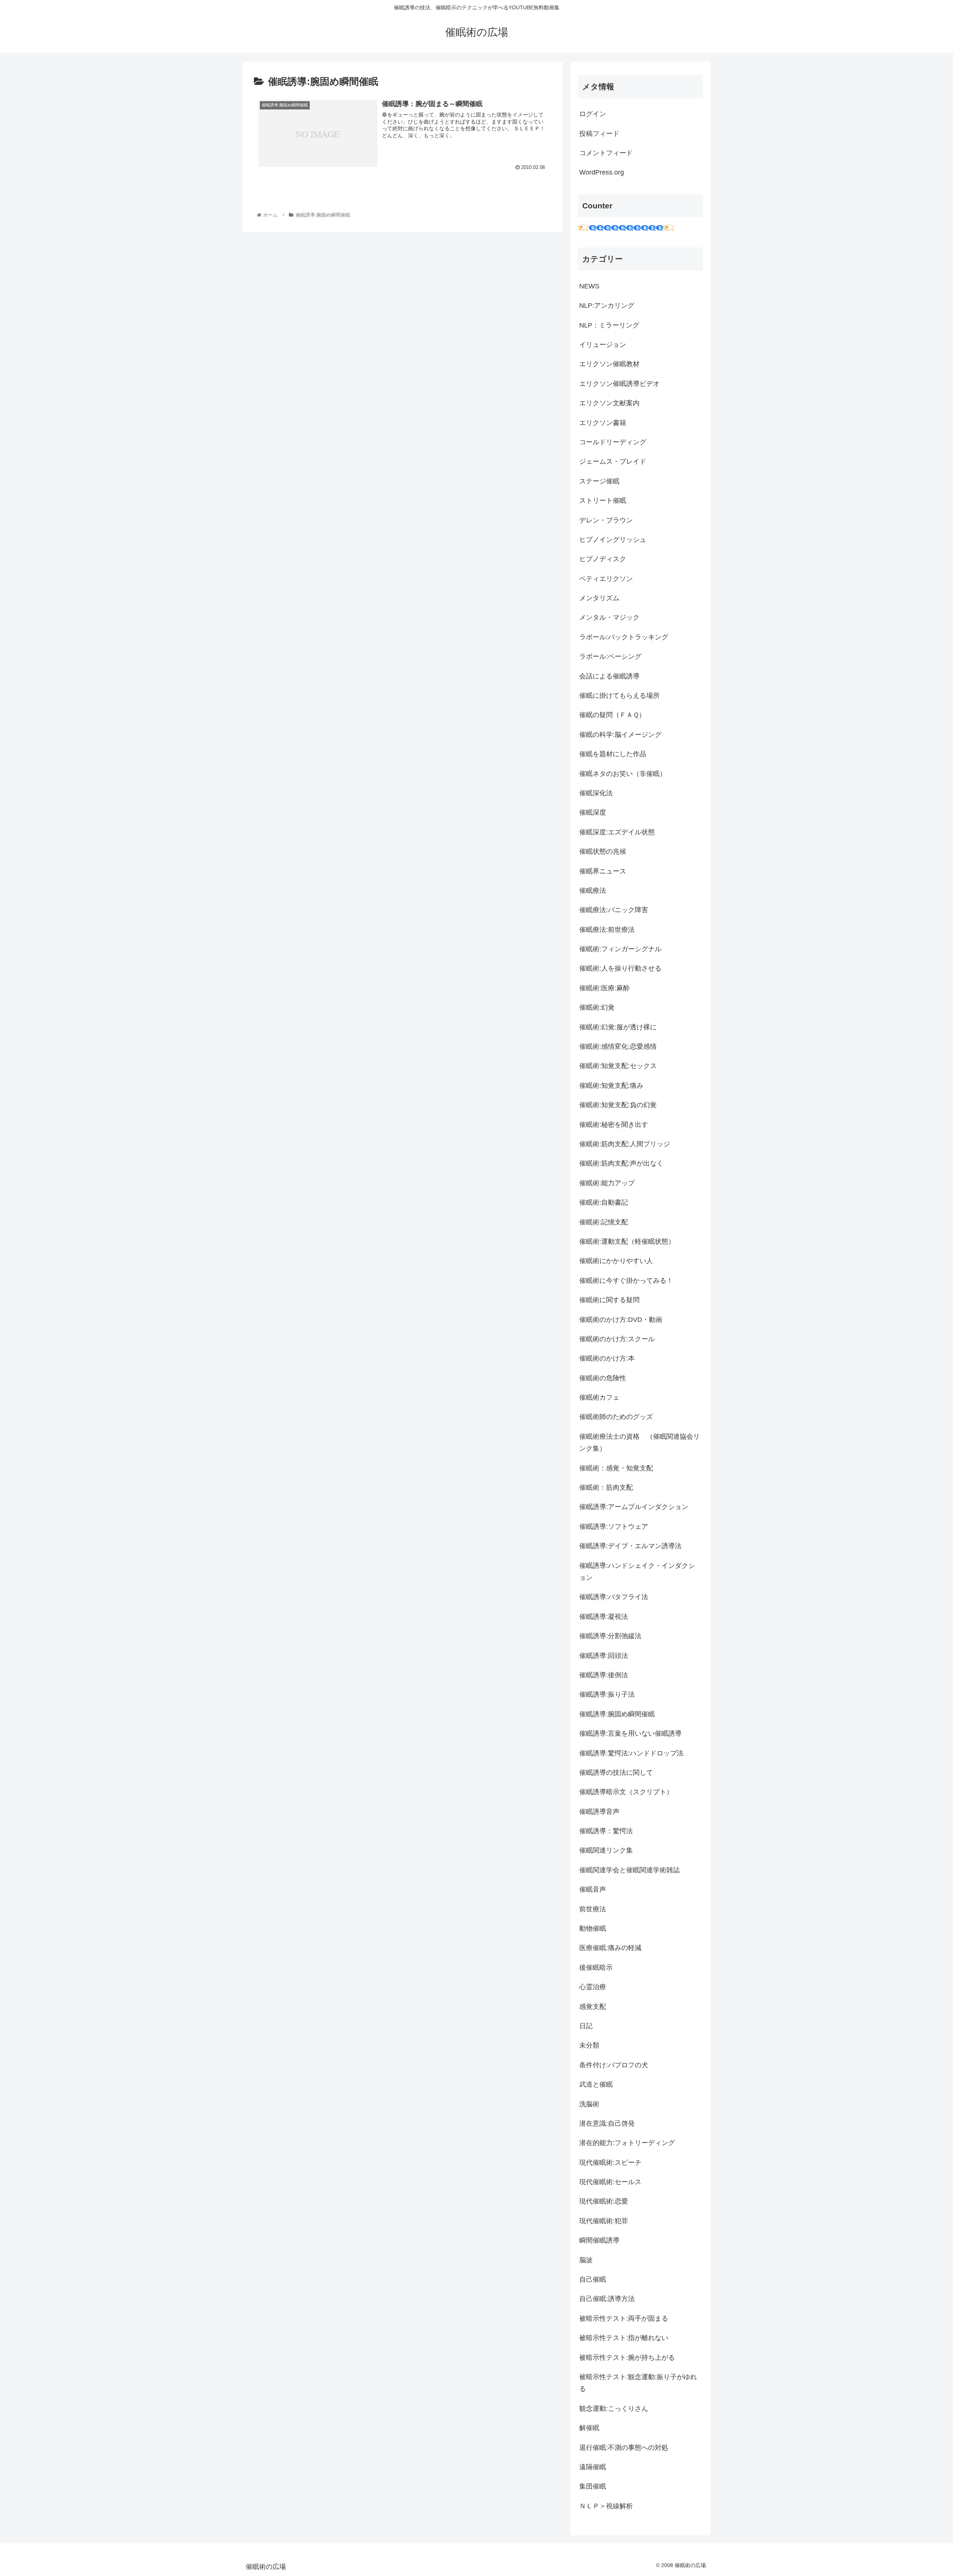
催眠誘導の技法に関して (616, 1773)
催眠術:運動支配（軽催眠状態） (627, 1241)
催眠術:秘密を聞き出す (614, 1125)
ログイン (593, 114)
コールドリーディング (613, 442)
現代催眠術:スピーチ (610, 2163)
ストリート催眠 (603, 501)
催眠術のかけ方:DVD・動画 (621, 1320)
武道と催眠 (596, 2084)
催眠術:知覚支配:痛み (611, 1086)
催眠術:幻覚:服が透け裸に (618, 1027)
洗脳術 (589, 2104)
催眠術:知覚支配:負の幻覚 (618, 1105)
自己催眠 (593, 2279)
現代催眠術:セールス (610, 2182)
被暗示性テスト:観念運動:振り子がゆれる (638, 2383)
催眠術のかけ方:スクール (617, 1339)
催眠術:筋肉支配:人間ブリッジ (625, 1144)
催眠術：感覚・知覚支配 (616, 1468)
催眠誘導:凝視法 (604, 1617)
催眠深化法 (596, 793)
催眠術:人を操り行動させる (620, 968)
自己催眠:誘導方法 (607, 2299)
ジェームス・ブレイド (613, 461)
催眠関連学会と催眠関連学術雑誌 (630, 1870)
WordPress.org (602, 172)
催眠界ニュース (603, 871)
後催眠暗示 (596, 1968)
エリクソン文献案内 (609, 403)
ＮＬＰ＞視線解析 (606, 2506)
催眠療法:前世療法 (607, 930)
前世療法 (593, 1909)
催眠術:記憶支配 (604, 1222)
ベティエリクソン (606, 579)
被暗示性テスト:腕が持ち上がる (627, 2358)
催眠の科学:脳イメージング (620, 735)
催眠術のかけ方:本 (607, 1358)
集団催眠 (593, 2486)
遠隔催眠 (593, 2467)
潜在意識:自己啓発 (607, 2123)
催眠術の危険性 (603, 1378)
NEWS (589, 286)
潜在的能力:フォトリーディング (627, 2143)
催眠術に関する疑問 (609, 1300)
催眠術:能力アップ (607, 1183)
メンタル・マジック (609, 617)
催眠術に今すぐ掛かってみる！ (626, 1281)
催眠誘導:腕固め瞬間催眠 (617, 1714)
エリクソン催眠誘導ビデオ (619, 384)
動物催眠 (593, 1928)
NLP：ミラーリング (609, 325)
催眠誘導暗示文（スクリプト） (626, 1792)
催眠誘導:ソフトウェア (614, 1527)
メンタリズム (599, 598)
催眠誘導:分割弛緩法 (610, 1636)
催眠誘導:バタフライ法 (614, 1597)
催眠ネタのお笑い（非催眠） (623, 774)
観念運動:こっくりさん (614, 2409)
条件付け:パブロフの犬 (614, 2065)
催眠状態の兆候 (603, 851)
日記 (586, 2026)
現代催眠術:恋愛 (604, 2201)
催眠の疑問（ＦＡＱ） (612, 715)
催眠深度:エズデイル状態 (617, 832)
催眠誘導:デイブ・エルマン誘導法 (630, 1546)
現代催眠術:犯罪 (604, 2221)
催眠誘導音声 (599, 1812)
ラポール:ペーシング (610, 656)
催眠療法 (593, 891)
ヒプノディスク (603, 559)
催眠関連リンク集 (606, 1850)
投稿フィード (599, 134)
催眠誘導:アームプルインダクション (634, 1507)
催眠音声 (593, 1889)
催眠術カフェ (599, 1397)
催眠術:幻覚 (597, 1007)
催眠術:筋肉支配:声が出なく (621, 1163)
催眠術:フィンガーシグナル (620, 949)
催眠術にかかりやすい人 (616, 1261)
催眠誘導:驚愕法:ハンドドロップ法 (631, 1753)
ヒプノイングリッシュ (613, 540)
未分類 (589, 2045)
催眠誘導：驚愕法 (606, 1831)
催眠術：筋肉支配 (606, 1487)
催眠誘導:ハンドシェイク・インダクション (637, 1572)
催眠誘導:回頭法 (604, 1656)
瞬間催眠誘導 (599, 2240)
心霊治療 (593, 1987)
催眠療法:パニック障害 (614, 910)
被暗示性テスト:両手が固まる (624, 2318)
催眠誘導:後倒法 (604, 1675)
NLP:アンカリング (607, 306)
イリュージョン (603, 345)
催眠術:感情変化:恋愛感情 (618, 1046)
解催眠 (589, 2428)
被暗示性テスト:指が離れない (624, 2338)
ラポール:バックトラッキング (624, 637)
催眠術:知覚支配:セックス (618, 1066)
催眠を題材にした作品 (613, 754)
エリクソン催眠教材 (609, 364)
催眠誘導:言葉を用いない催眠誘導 (630, 1733)
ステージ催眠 (599, 481)
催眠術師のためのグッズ (616, 1417)
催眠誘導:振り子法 (607, 1694)
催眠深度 (593, 812)
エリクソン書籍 (603, 423)
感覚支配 (593, 2007)
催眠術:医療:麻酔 (605, 988)
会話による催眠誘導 (609, 676)
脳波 (586, 2260)
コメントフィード (606, 153)
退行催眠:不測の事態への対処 (624, 2448)
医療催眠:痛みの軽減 (610, 1948)
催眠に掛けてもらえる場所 (619, 696)
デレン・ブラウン (606, 520)
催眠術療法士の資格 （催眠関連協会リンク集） (640, 1442)
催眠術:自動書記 (604, 1202)
